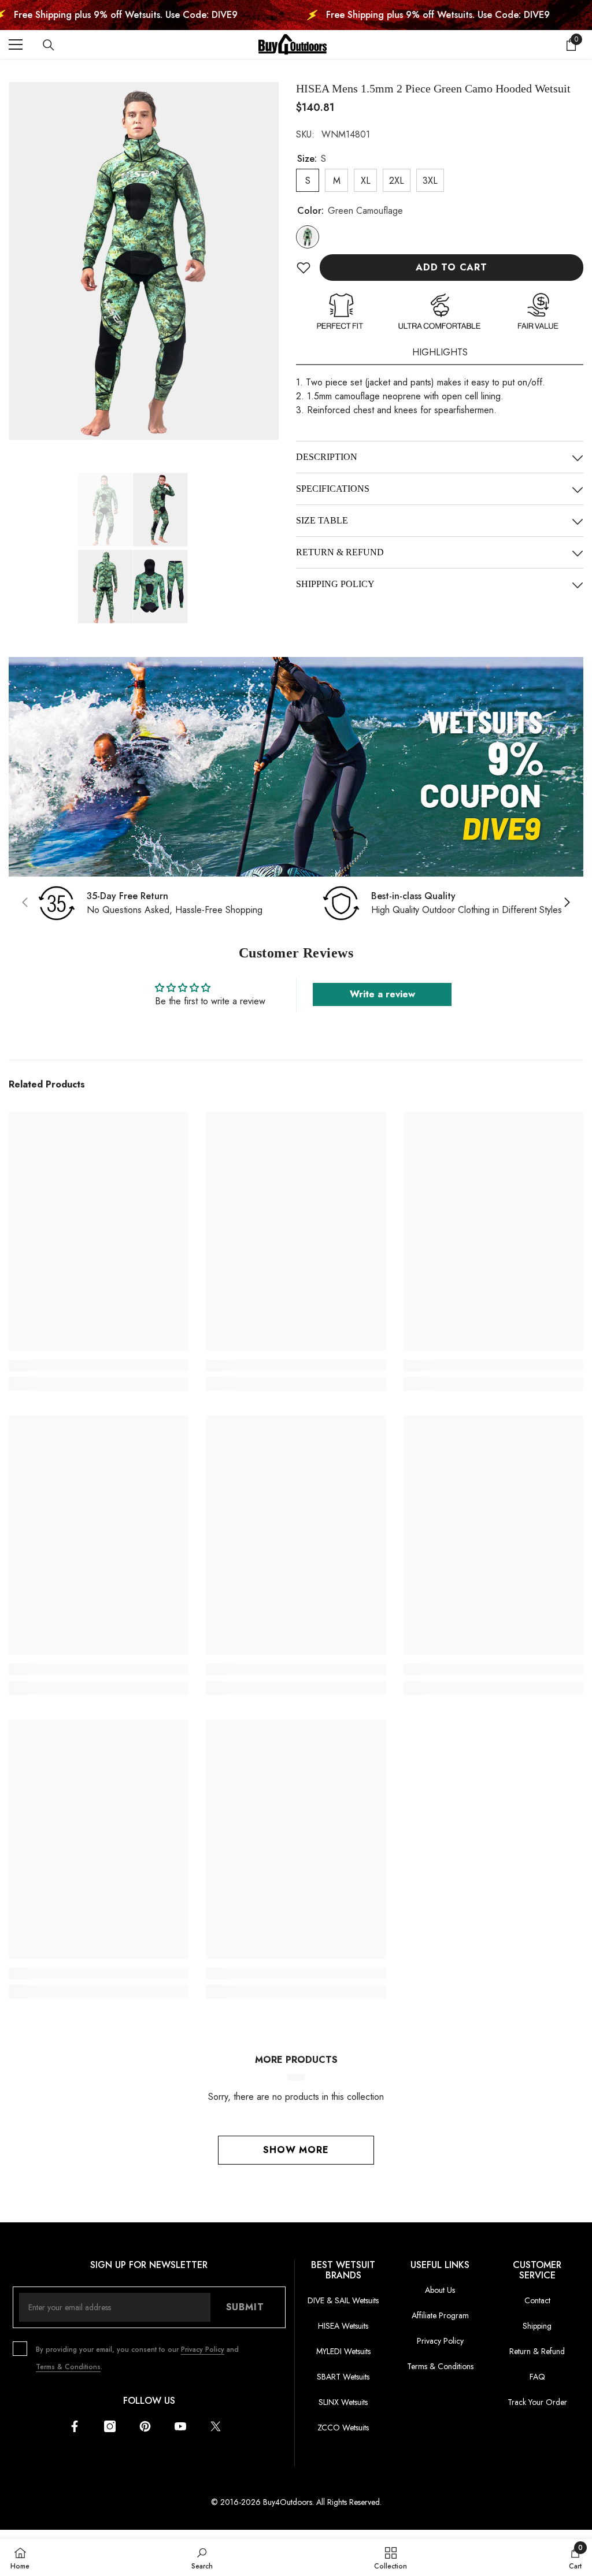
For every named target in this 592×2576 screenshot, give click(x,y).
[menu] (16, 44)
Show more (296, 2150)
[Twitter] (216, 2426)
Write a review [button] (382, 994)
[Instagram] (110, 2426)
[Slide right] (567, 903)
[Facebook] (75, 2426)
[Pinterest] (145, 2426)
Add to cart (452, 267)
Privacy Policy (203, 2349)
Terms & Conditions (68, 2367)
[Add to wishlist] (304, 268)
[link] (296, 767)
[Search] (49, 45)
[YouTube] (180, 2426)
